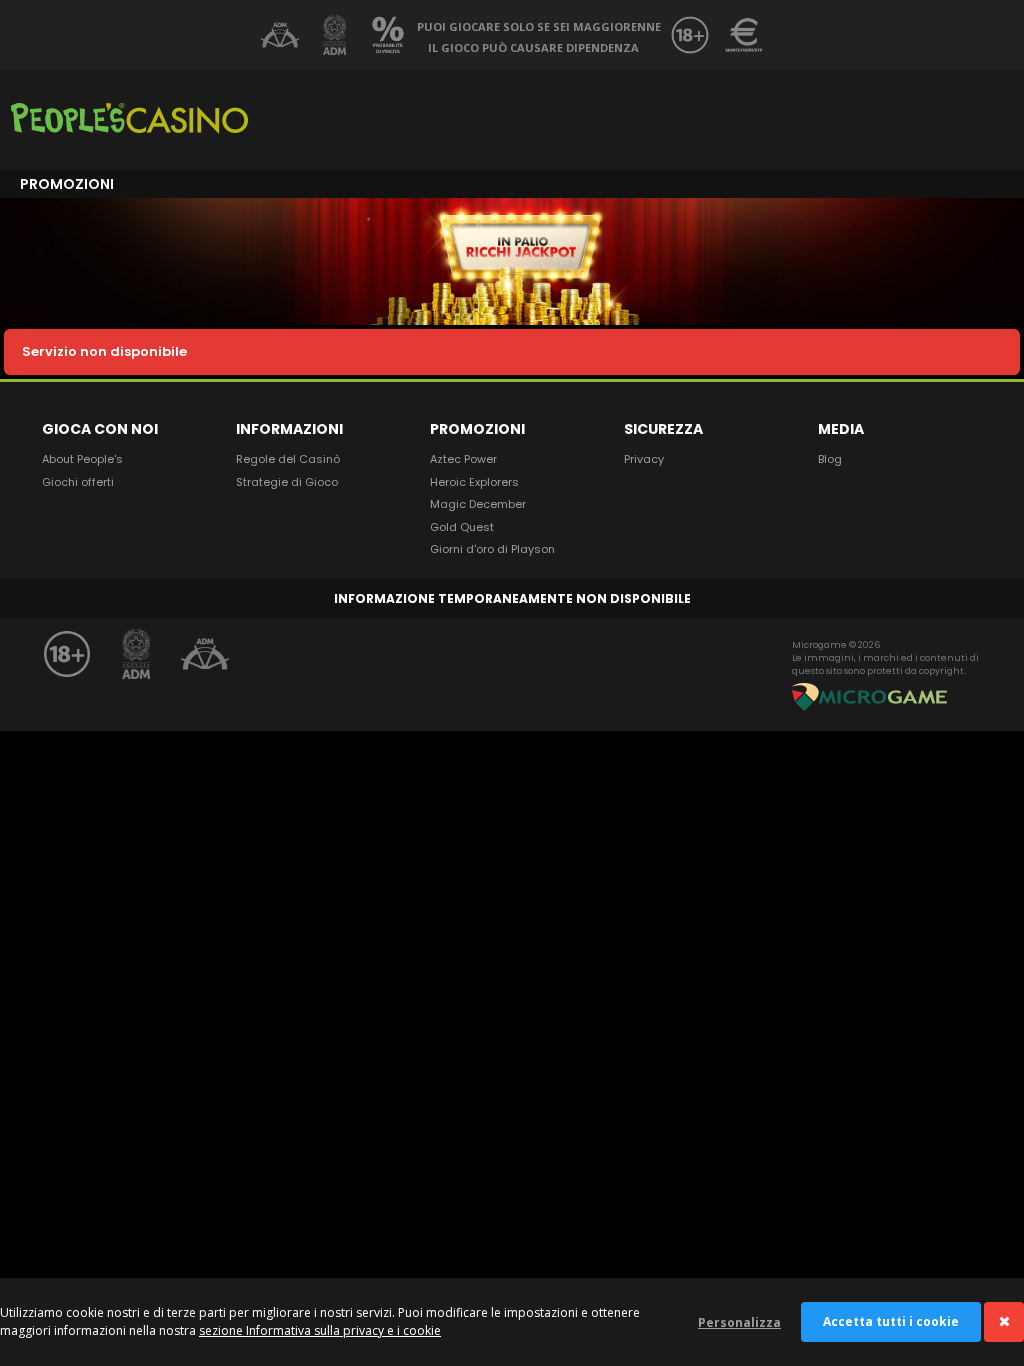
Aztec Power (463, 459)
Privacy (644, 459)
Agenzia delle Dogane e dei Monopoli (334, 35)
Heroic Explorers (474, 482)
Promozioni (67, 184)
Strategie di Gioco (287, 482)
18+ (690, 35)
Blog (830, 459)
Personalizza (739, 1322)
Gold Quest (462, 527)
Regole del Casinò (288, 459)
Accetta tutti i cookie (891, 1321)
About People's (82, 459)
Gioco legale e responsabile (280, 35)
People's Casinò (129, 120)
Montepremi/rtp (744, 35)
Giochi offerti (78, 482)
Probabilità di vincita (388, 35)
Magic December (478, 504)
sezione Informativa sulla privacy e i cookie (320, 1330)
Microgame (871, 697)
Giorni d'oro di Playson (492, 549)
